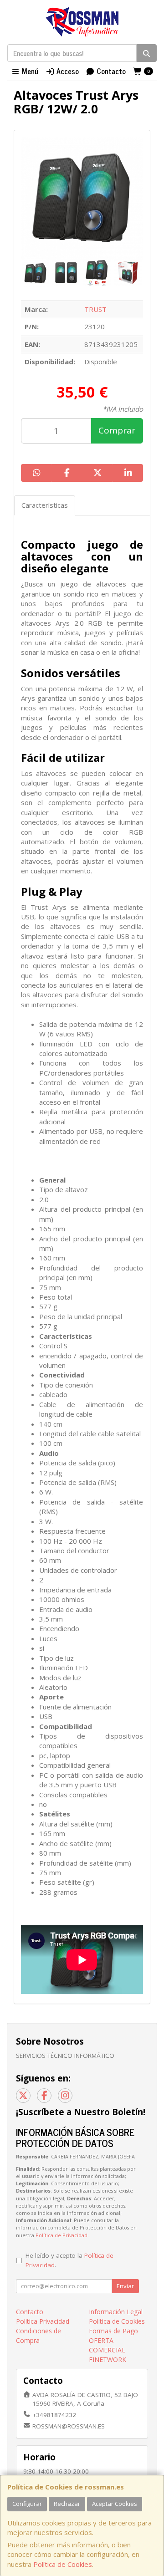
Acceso (67, 71)
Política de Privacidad (61, 2235)
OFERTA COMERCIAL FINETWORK (108, 2350)
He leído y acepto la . (69, 2260)
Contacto (110, 71)
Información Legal (116, 2312)
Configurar (27, 2504)
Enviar (125, 2286)
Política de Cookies (63, 2564)
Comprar (117, 430)
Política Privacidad (43, 2321)
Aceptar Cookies (115, 2504)
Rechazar (67, 2504)
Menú (29, 71)
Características (45, 505)
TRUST (95, 309)
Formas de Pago (113, 2331)
